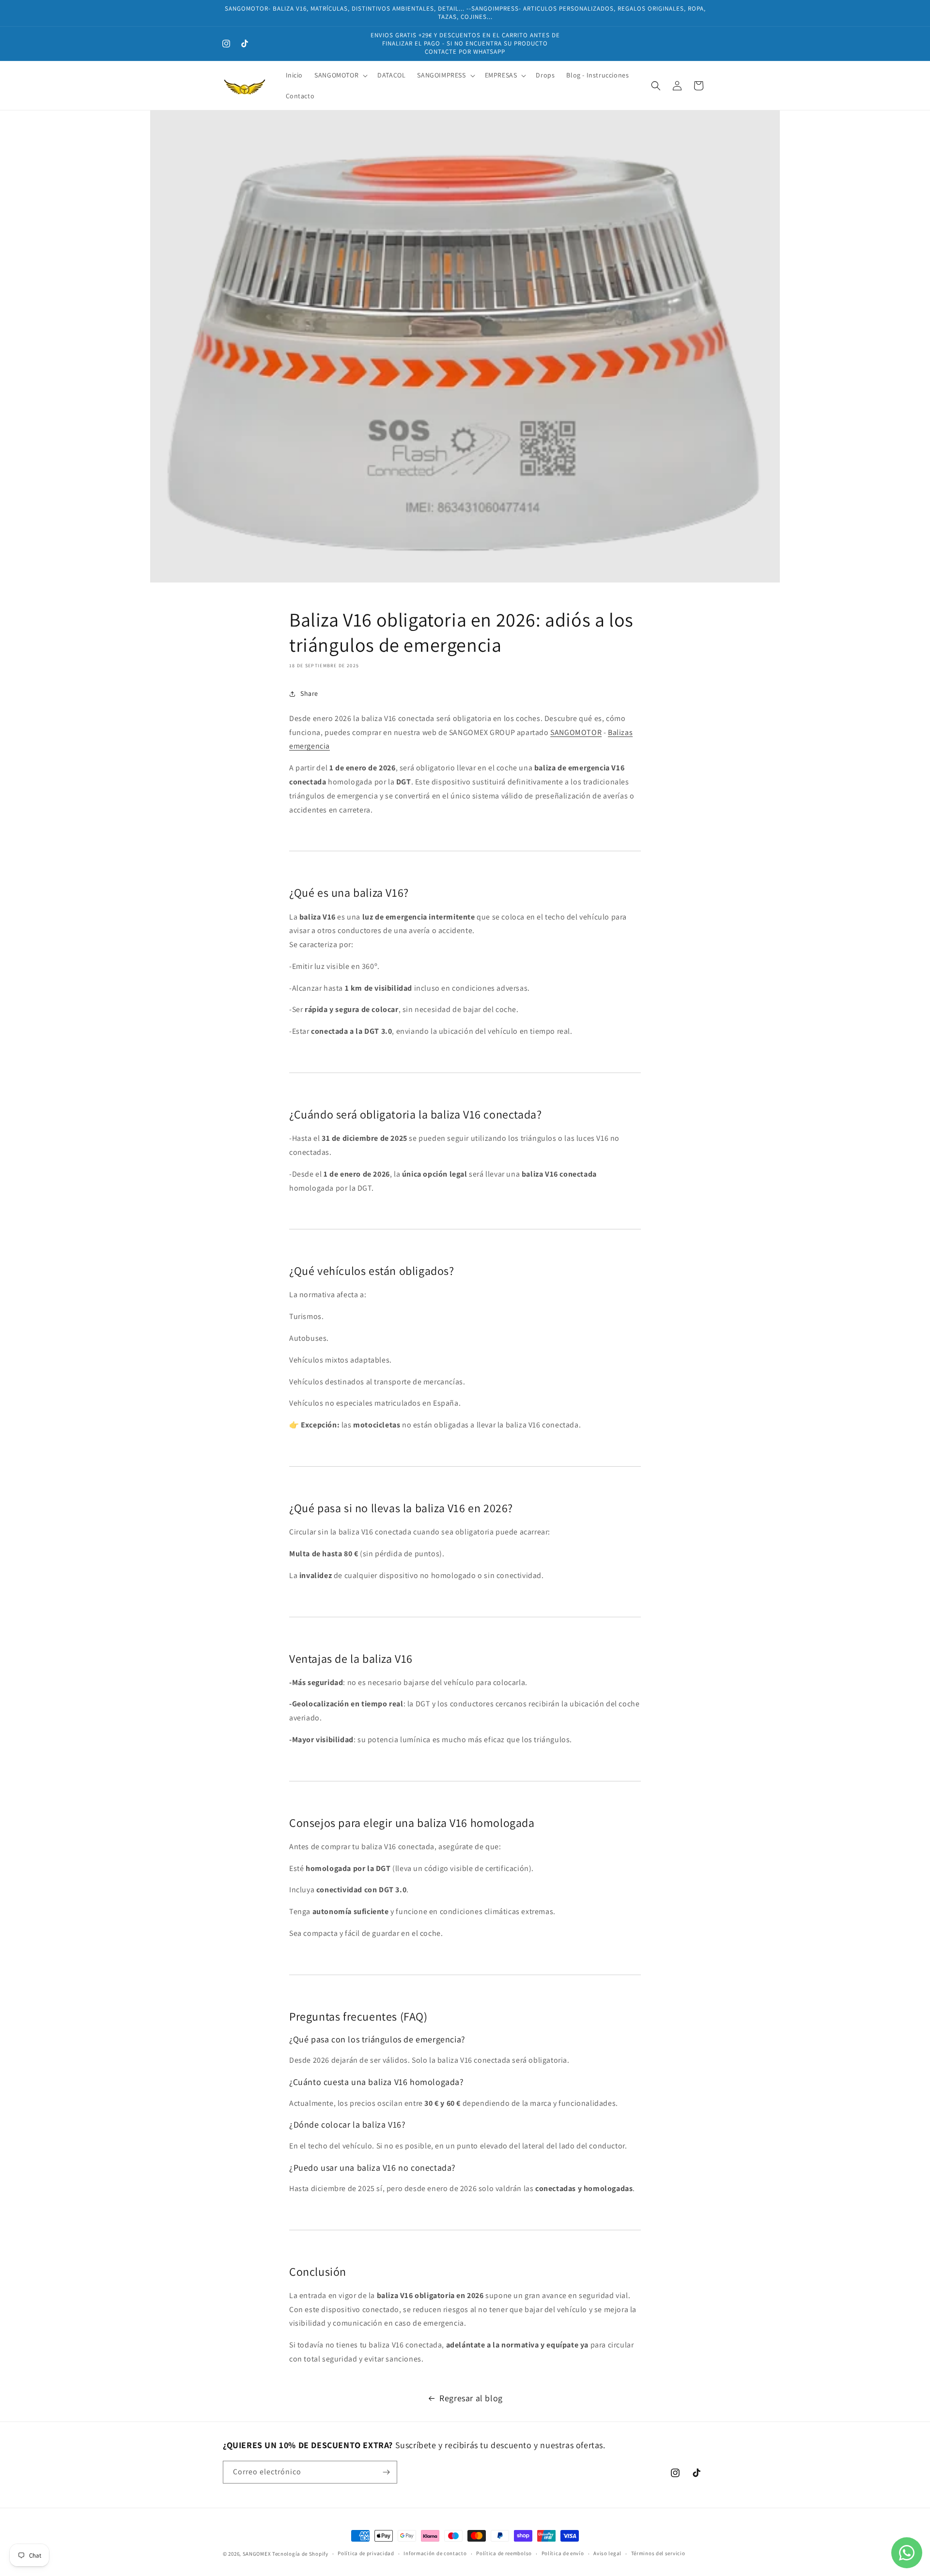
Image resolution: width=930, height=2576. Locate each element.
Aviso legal (607, 2553)
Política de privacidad (366, 2553)
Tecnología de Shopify (300, 2554)
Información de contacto (435, 2553)
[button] (340, 75)
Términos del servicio (658, 2553)
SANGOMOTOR (576, 732)
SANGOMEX (257, 2554)
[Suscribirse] (386, 2472)
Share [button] (309, 693)
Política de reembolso (504, 2553)
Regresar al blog (471, 2398)
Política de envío (563, 2553)
